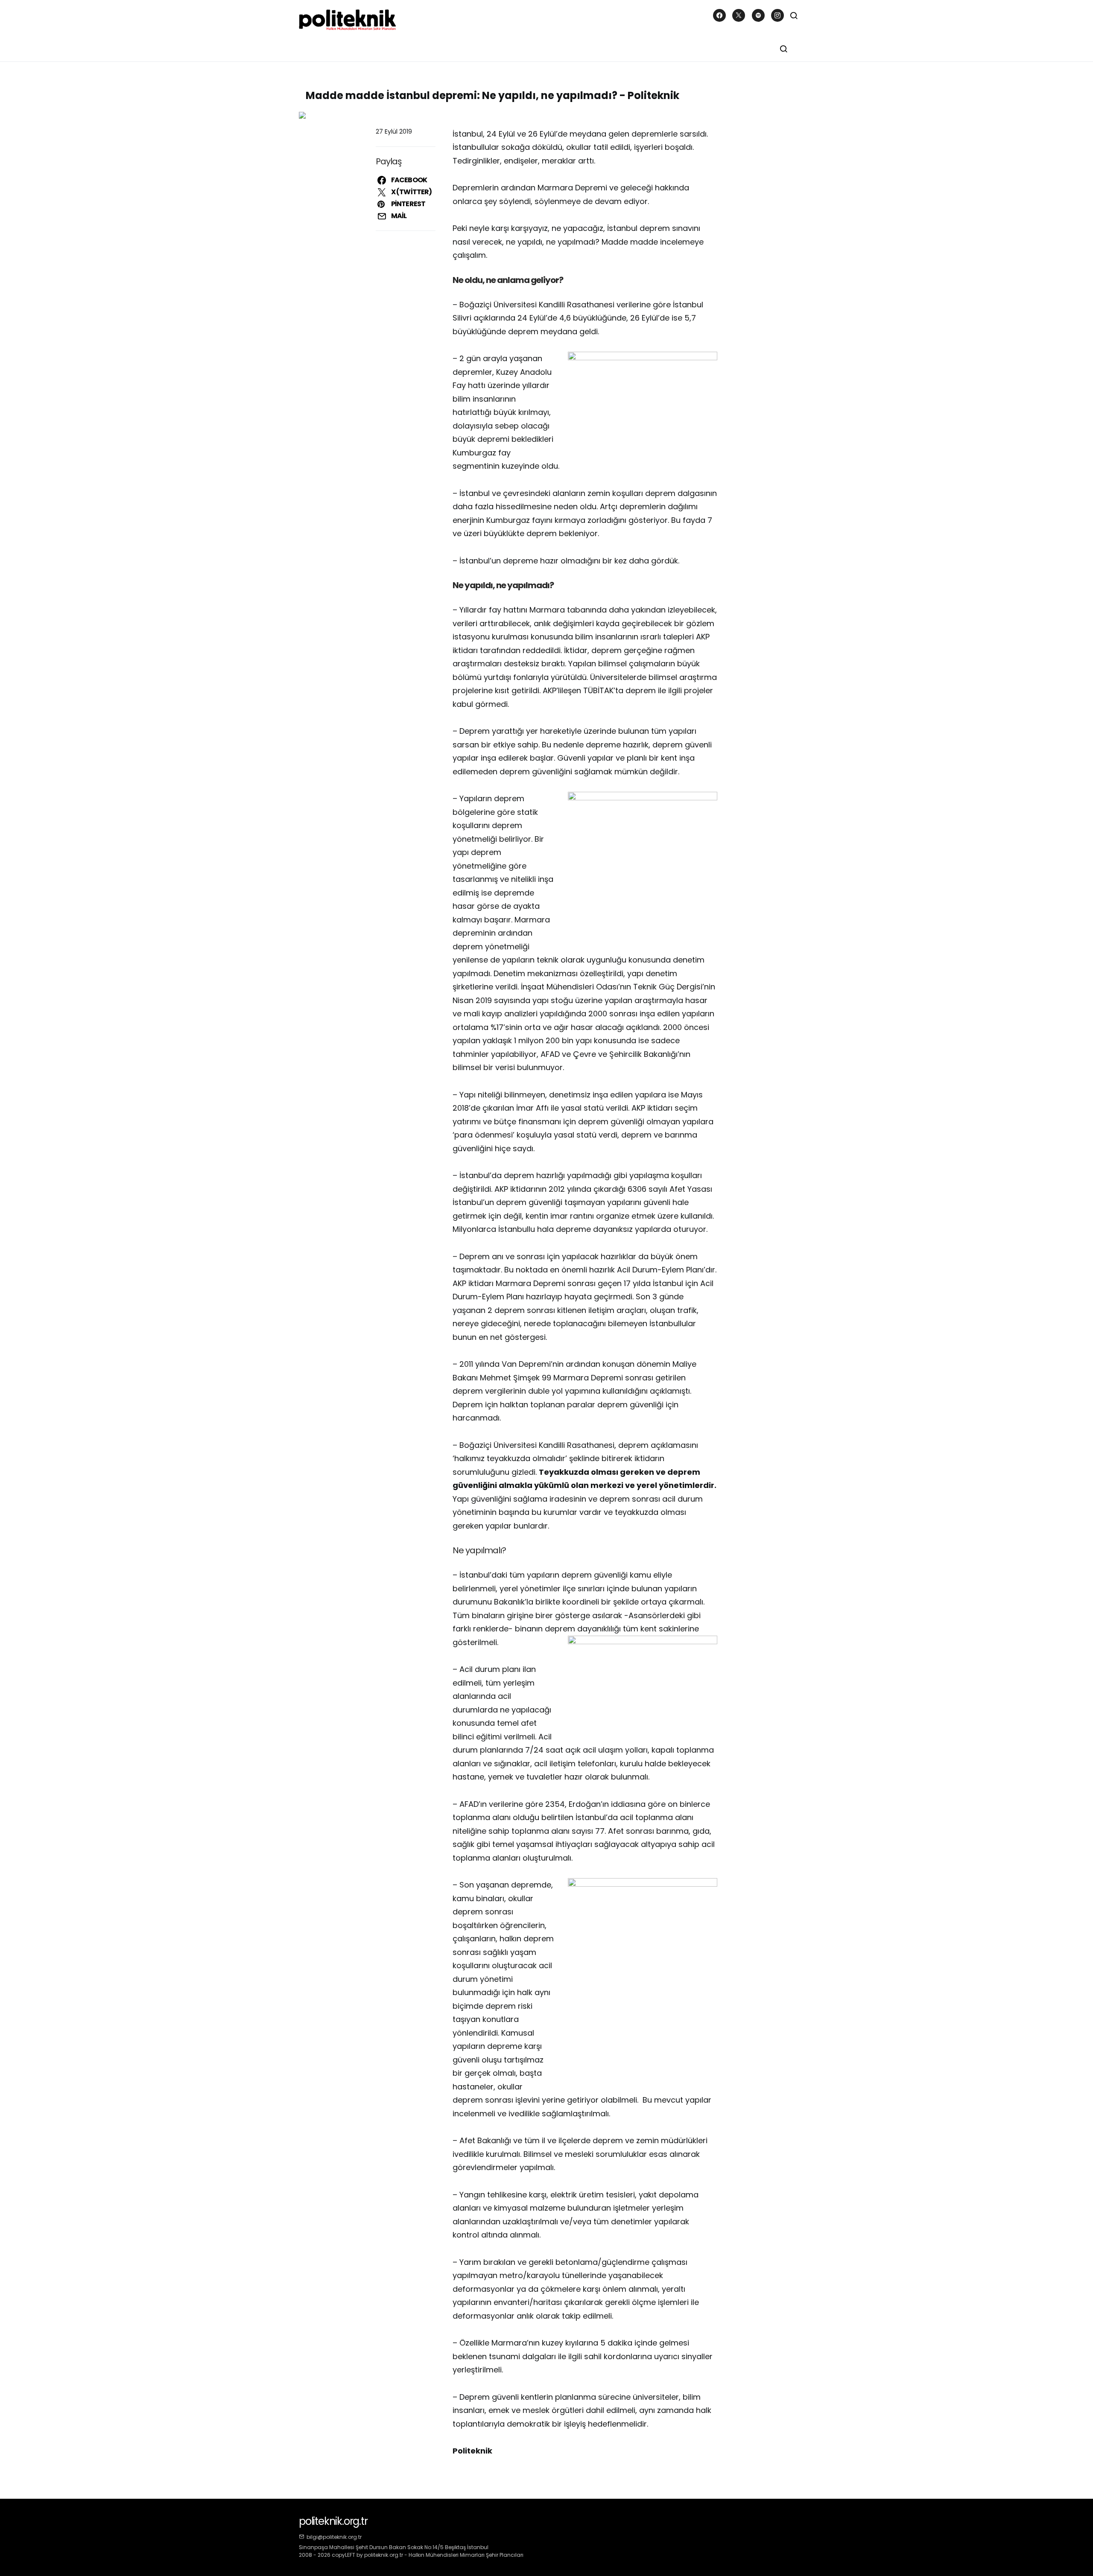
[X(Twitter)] (739, 15)
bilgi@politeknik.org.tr (334, 2537)
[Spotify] (758, 15)
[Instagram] (777, 15)
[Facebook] (719, 15)
